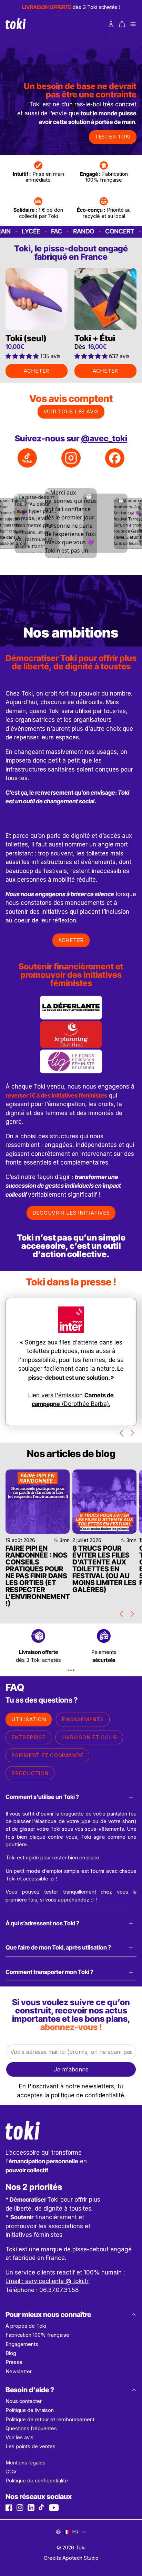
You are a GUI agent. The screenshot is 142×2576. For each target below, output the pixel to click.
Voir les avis (19, 2438)
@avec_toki (104, 438)
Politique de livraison (30, 2410)
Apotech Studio (80, 2558)
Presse (14, 2362)
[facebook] (9, 2508)
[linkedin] (31, 2508)
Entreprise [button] (28, 1737)
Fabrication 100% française (37, 2335)
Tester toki (113, 137)
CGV (11, 2472)
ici (52, 1879)
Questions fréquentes (31, 2429)
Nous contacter (24, 2401)
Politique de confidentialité (37, 2481)
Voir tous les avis (71, 411)
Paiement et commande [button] (47, 1755)
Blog (11, 2353)
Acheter (37, 371)
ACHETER (71, 940)
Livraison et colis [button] (89, 1737)
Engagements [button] (83, 1719)
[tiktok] (42, 2508)
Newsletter (19, 2372)
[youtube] (54, 2508)
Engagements (22, 2344)
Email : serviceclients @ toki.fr (47, 2281)
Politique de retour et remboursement (50, 2420)
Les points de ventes (31, 2446)
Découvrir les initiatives (71, 1213)
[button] (122, 24)
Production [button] (30, 1773)
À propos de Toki (26, 2326)
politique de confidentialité (88, 2095)
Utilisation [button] (29, 1719)
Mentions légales (26, 2463)
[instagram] (20, 2508)
